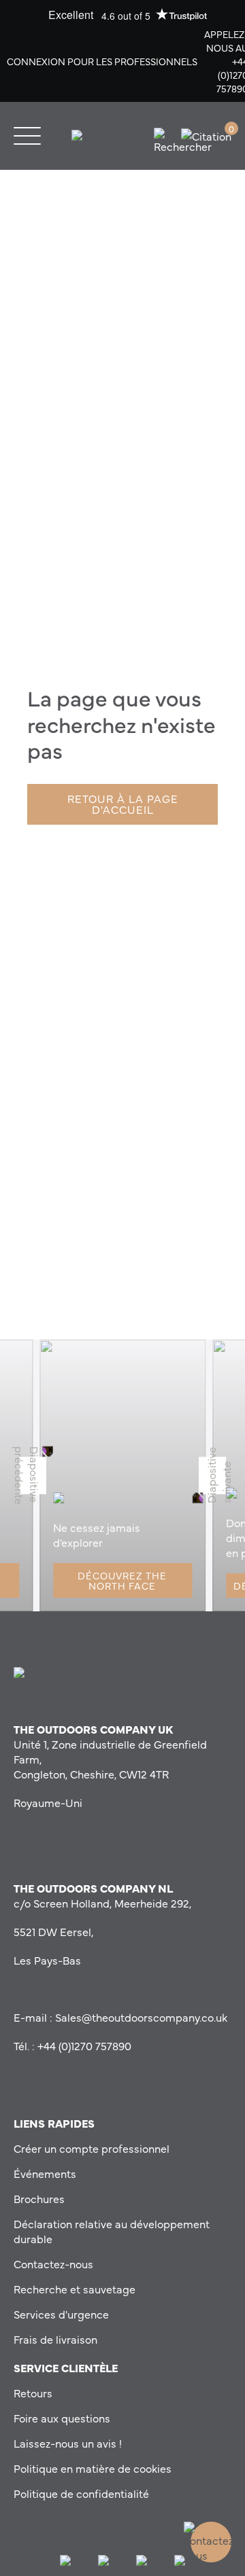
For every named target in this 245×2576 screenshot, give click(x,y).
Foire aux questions (62, 2418)
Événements (45, 2173)
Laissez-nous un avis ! (68, 2443)
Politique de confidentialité (81, 2493)
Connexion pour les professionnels (102, 61)
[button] (33, 1475)
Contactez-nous (53, 2264)
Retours (33, 2393)
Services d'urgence (61, 2314)
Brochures (39, 2198)
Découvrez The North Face (122, 1580)
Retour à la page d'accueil (123, 804)
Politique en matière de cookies (93, 2468)
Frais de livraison (55, 2339)
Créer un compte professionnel (92, 2148)
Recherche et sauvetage (75, 2289)
